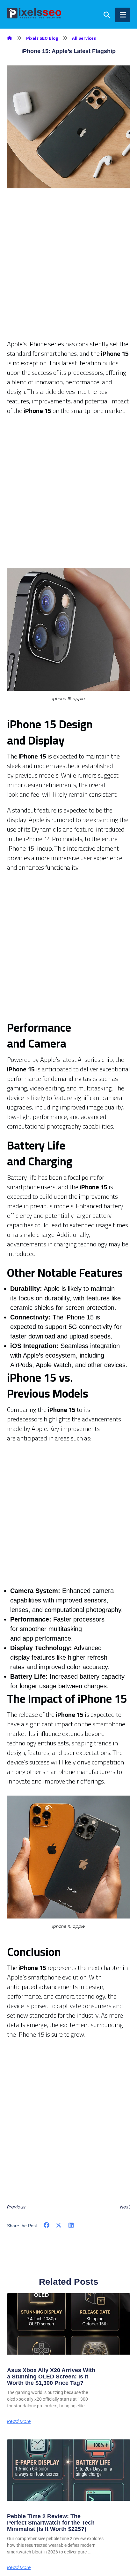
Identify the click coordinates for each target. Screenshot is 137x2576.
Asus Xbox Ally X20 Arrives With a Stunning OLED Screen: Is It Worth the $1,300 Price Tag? (51, 2377)
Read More (19, 2421)
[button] (47, 2225)
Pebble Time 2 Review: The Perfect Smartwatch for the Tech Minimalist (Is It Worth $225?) (51, 2523)
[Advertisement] (68, 271)
